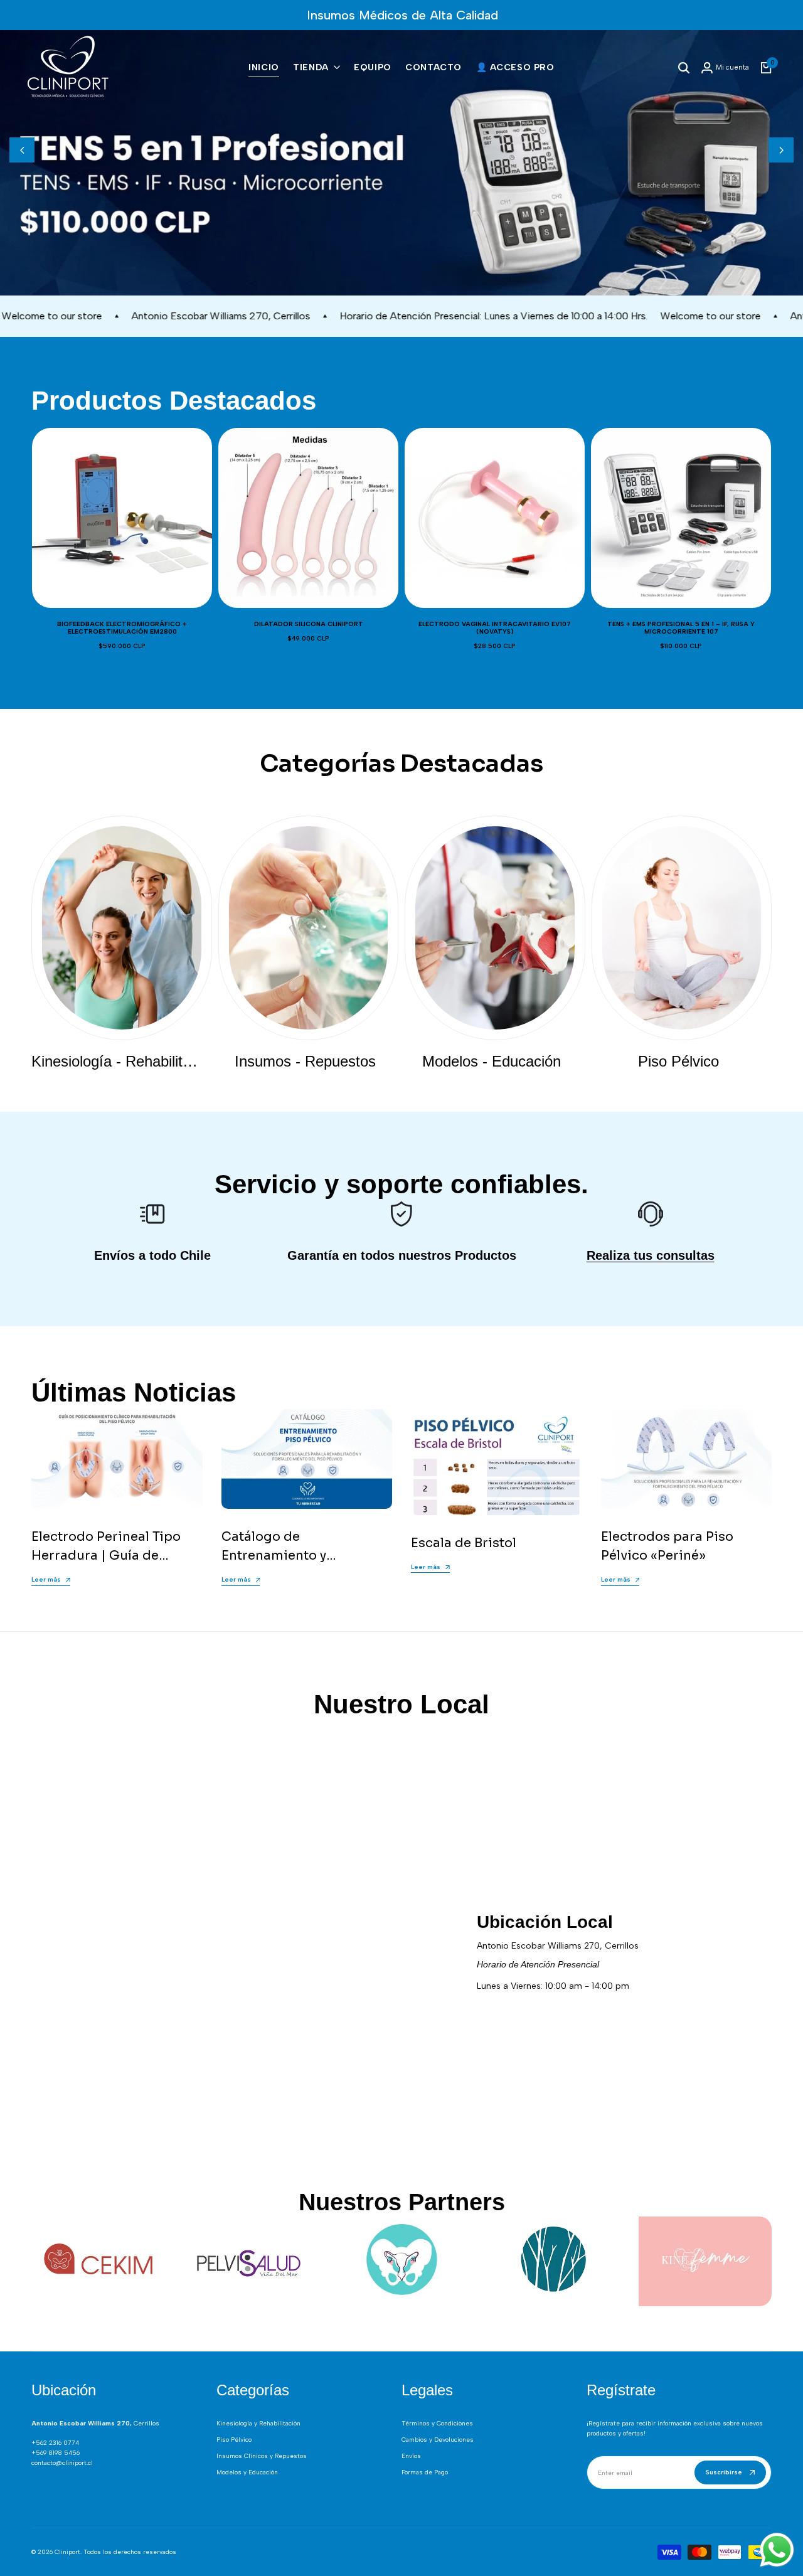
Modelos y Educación (247, 2472)
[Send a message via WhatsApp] (777, 2550)
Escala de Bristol (464, 1528)
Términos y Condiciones (437, 2423)
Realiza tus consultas (651, 1240)
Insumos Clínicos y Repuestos (262, 2456)
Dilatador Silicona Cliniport (309, 609)
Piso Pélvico (234, 2440)
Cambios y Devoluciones (438, 2440)
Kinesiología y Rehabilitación (258, 2423)
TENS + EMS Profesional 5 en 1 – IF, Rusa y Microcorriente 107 (681, 613)
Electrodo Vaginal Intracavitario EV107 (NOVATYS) (495, 613)
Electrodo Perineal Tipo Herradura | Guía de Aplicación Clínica (106, 1541)
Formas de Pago (425, 2472)
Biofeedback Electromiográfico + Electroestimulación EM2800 (122, 613)
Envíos (411, 2456)
